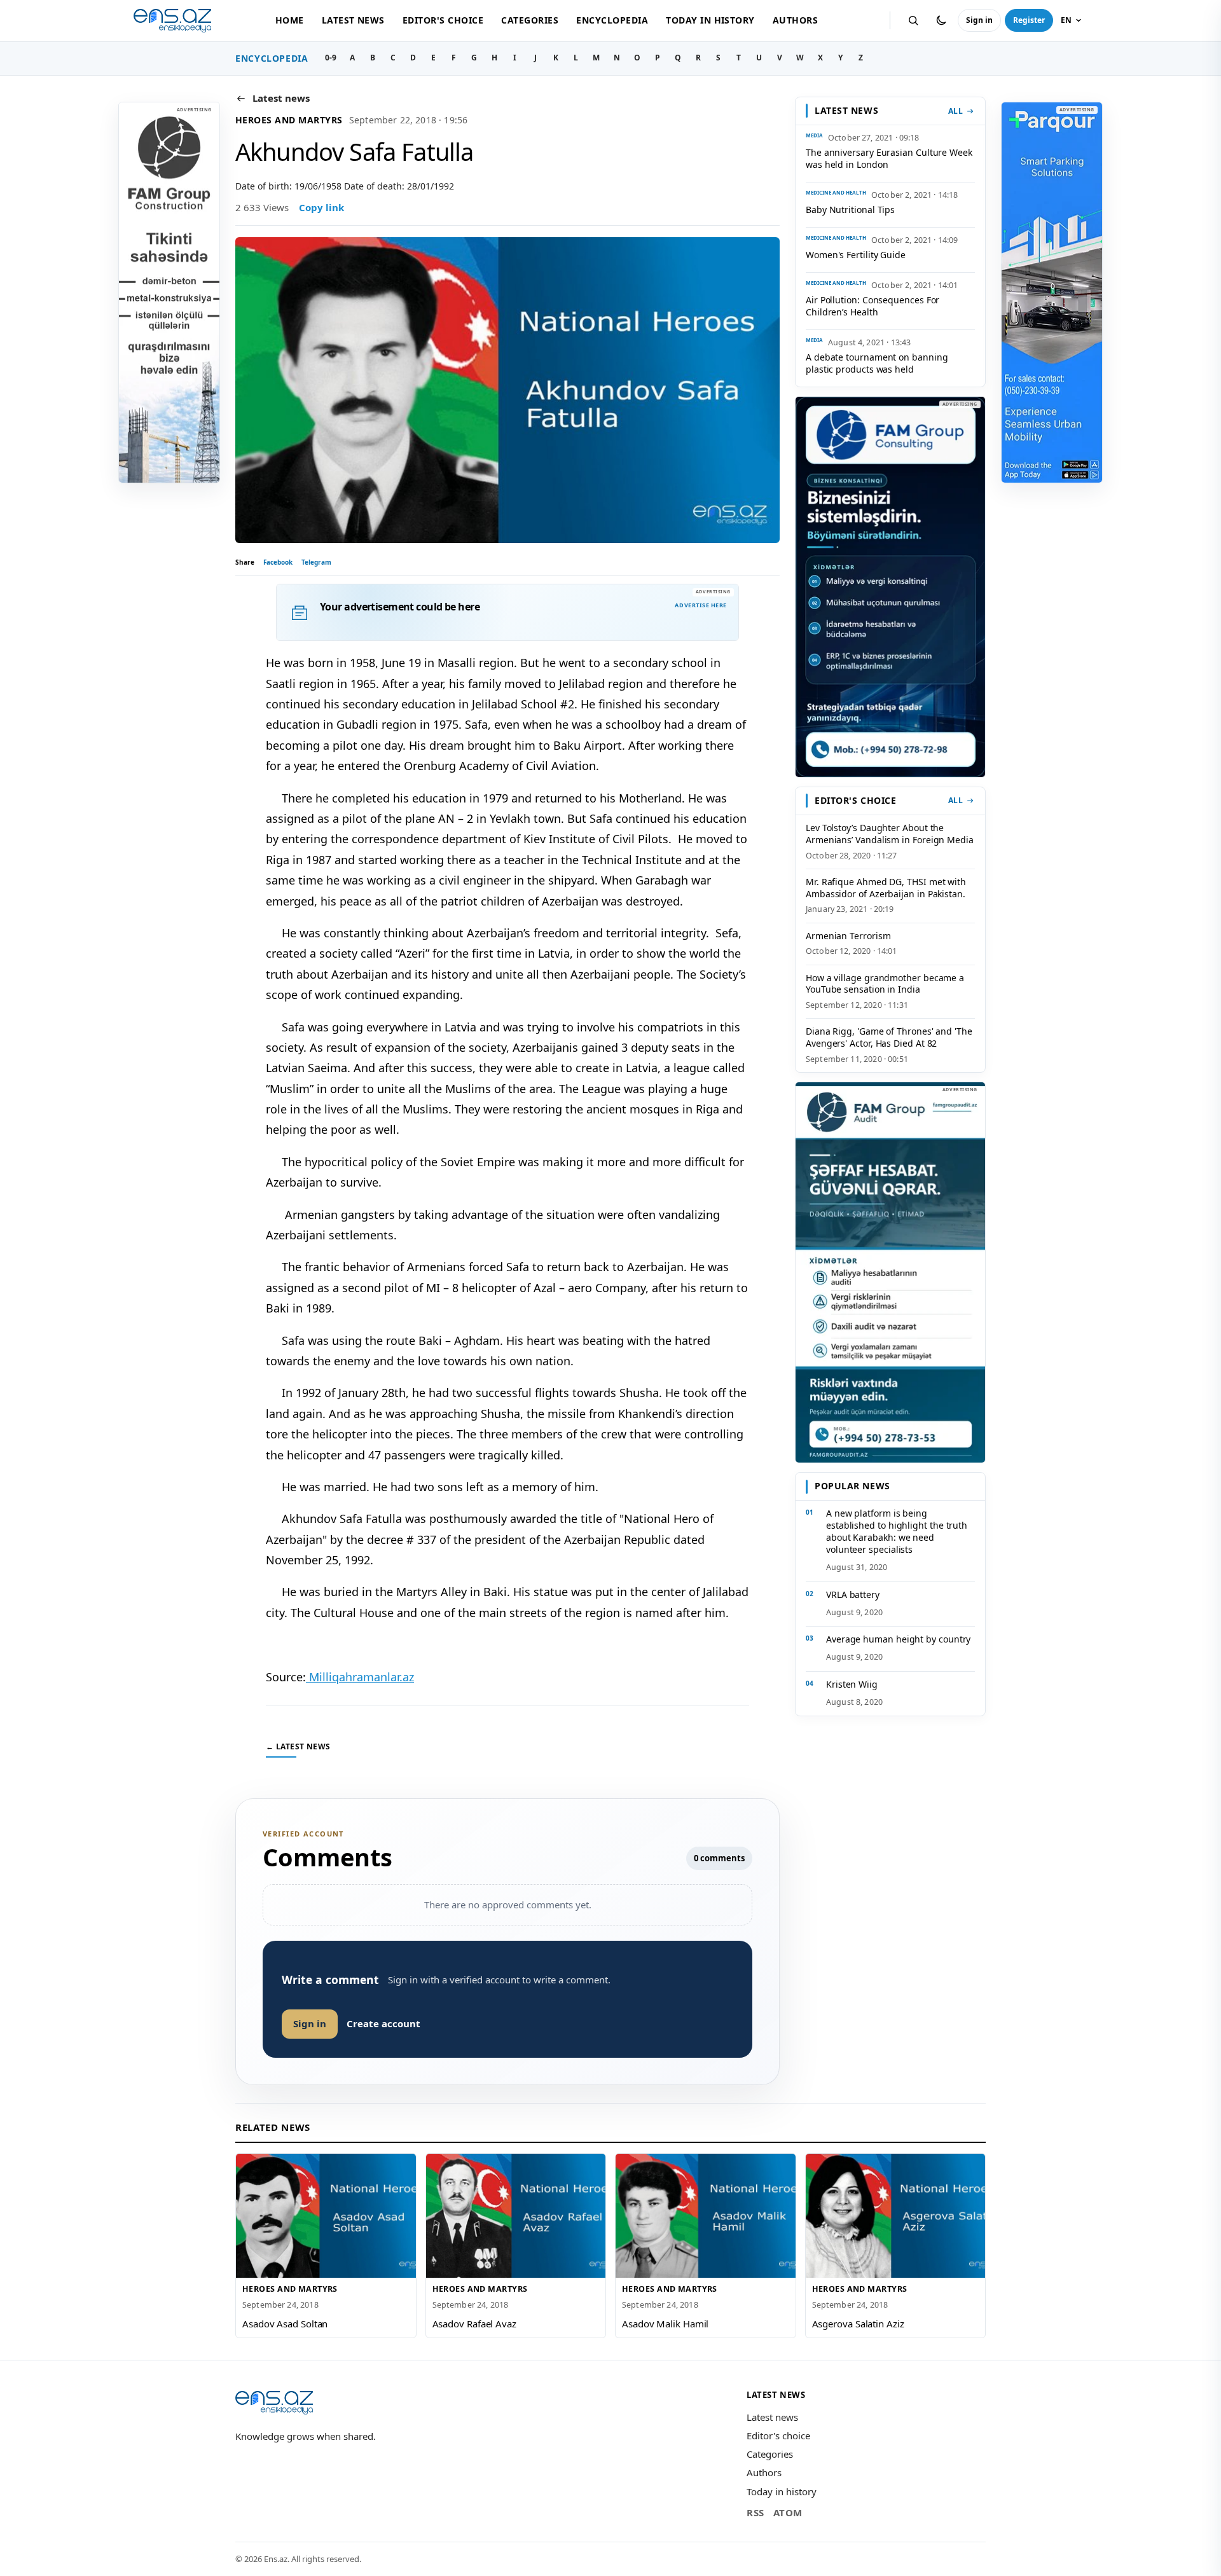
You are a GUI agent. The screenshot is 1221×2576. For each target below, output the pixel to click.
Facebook (278, 562)
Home (290, 20)
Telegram (316, 562)
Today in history (710, 20)
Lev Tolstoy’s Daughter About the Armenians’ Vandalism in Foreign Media (890, 834)
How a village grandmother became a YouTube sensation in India (885, 984)
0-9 (331, 58)
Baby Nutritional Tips (850, 210)
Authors (795, 20)
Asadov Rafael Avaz (474, 2324)
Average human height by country (898, 1639)
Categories (530, 20)
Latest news (353, 20)
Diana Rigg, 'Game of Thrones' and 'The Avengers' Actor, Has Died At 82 (889, 1037)
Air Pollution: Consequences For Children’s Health (873, 306)
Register (1029, 20)
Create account (383, 2023)
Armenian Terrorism (848, 936)
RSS (755, 2512)
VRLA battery (853, 1595)
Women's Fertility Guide (856, 255)
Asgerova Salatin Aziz (858, 2324)
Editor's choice (443, 20)
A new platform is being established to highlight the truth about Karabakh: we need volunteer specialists (897, 1531)
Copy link (321, 207)
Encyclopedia (612, 20)
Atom (788, 2512)
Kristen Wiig (852, 1684)
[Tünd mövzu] (941, 20)
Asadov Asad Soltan (285, 2324)
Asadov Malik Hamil (665, 2324)
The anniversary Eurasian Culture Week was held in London (889, 158)
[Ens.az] (172, 21)
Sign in (979, 20)
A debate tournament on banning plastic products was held (877, 363)
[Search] (913, 20)
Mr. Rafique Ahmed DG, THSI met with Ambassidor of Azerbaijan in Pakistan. (886, 888)
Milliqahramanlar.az (360, 1677)
